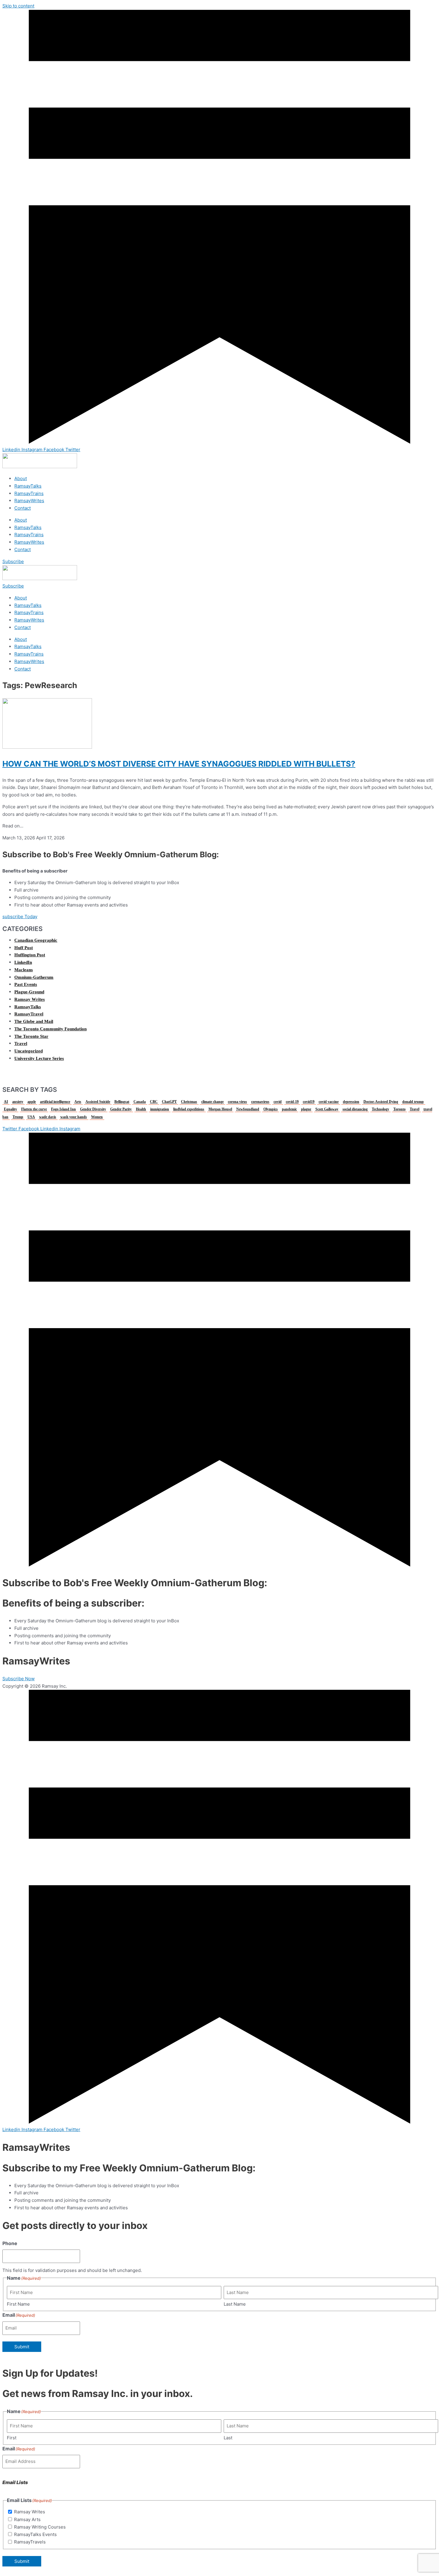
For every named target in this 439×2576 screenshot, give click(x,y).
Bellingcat (122, 1102)
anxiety (18, 1102)
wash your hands (74, 1117)
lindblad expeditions (189, 1109)
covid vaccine (329, 1102)
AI (6, 1102)
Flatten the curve (34, 1109)
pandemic (289, 1109)
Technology (380, 1109)
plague (306, 1109)
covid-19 (292, 1102)
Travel (21, 1043)
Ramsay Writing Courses (40, 2527)
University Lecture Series (39, 1058)
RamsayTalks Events (35, 2534)
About (21, 478)
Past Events (26, 984)
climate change (212, 1102)
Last (228, 2438)
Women (97, 1117)
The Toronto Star (31, 1036)
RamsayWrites (29, 501)
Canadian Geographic (36, 940)
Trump (18, 1117)
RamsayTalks (28, 486)
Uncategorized (29, 1051)
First (12, 2438)
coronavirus (260, 1102)
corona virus (237, 1102)
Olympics (271, 1109)
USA (31, 1117)
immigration (160, 1109)
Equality (10, 1109)
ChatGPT (169, 1102)
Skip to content (18, 6)
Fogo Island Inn (63, 1109)
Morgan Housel (220, 1109)
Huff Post (24, 948)
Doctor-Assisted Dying (381, 1102)
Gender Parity (121, 1109)
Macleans (24, 970)
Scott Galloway (327, 1109)
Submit (22, 2347)
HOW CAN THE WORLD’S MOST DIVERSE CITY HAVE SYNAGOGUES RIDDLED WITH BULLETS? (179, 764)
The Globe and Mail (34, 1021)
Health (141, 1109)
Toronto (399, 1109)
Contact (23, 508)
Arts (78, 1102)
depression (351, 1102)
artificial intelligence (55, 1102)
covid (278, 1102)
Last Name (235, 2304)
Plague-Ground (29, 992)
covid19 (309, 1102)
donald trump (413, 1102)
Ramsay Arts (27, 2519)
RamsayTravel (29, 1014)
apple (32, 1102)
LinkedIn (23, 962)
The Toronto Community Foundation (50, 1029)
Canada (140, 1102)
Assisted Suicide (98, 1102)
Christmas (189, 1102)
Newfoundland (248, 1109)
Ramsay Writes (30, 999)
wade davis (48, 1117)
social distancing (355, 1109)
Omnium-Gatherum (34, 977)
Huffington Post (30, 955)
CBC (154, 1102)
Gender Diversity (93, 1109)
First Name (18, 2304)
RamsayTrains (29, 493)
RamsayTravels (30, 2542)
